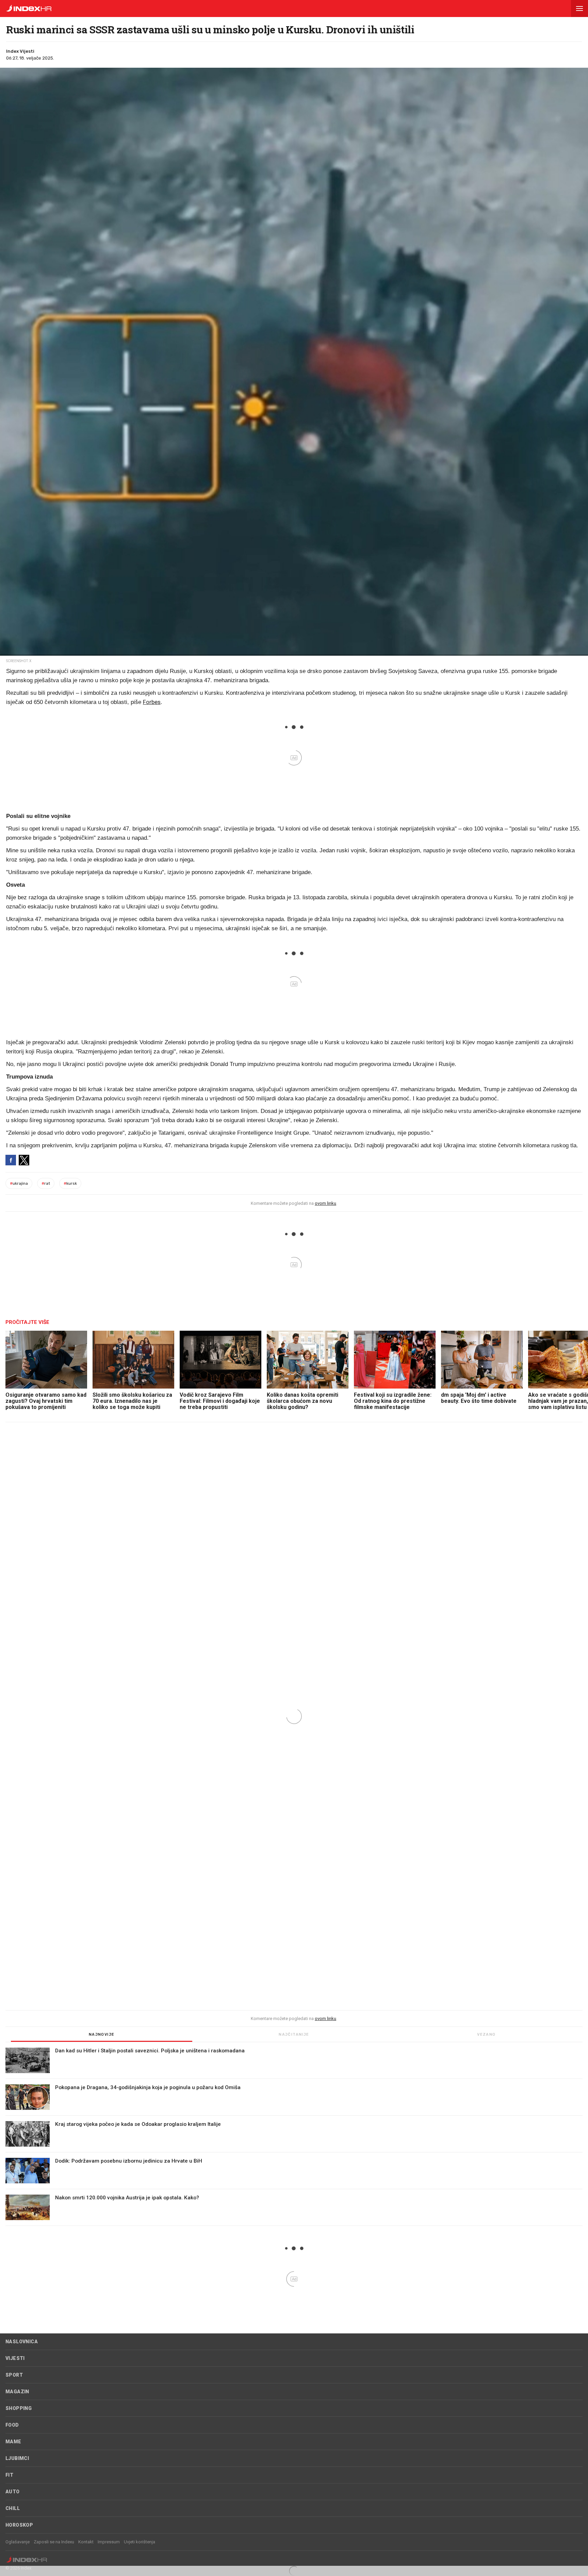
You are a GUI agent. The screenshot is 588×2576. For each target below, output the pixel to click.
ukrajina (19, 1183)
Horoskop (19, 2525)
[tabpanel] (294, 2137)
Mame (13, 2442)
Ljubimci (17, 2458)
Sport (14, 2375)
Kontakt (86, 2542)
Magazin (17, 2392)
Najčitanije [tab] (294, 2034)
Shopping (19, 2408)
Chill (13, 2508)
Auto (13, 2492)
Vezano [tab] (486, 2034)
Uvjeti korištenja (140, 2542)
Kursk (70, 1183)
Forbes (152, 702)
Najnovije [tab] (102, 2034)
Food (12, 2425)
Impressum (109, 2542)
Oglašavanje (18, 2542)
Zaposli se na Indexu (54, 2542)
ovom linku (325, 1203)
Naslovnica (22, 2342)
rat (46, 1183)
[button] (579, 9)
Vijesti (15, 2358)
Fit (9, 2475)
